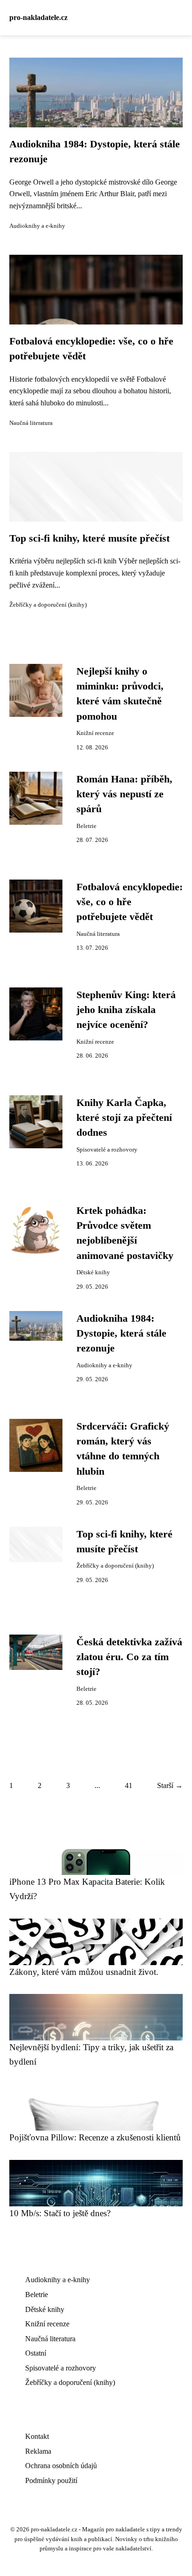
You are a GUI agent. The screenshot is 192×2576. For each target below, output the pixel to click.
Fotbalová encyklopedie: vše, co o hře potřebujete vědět (130, 902)
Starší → (170, 1785)
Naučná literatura (31, 423)
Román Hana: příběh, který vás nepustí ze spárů (124, 794)
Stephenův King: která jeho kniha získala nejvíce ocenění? (126, 1010)
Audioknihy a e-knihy (37, 226)
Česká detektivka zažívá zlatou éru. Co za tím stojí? (129, 1657)
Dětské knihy (93, 1272)
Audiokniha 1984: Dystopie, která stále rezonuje (121, 1334)
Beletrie (86, 826)
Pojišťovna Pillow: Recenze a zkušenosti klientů (95, 2137)
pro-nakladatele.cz (38, 17)
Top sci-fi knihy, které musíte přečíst (89, 538)
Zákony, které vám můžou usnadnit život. (84, 1972)
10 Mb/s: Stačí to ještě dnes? (60, 2213)
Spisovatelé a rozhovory (107, 1150)
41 (129, 1785)
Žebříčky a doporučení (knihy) (48, 605)
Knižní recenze (95, 733)
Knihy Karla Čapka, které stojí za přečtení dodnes (124, 1118)
